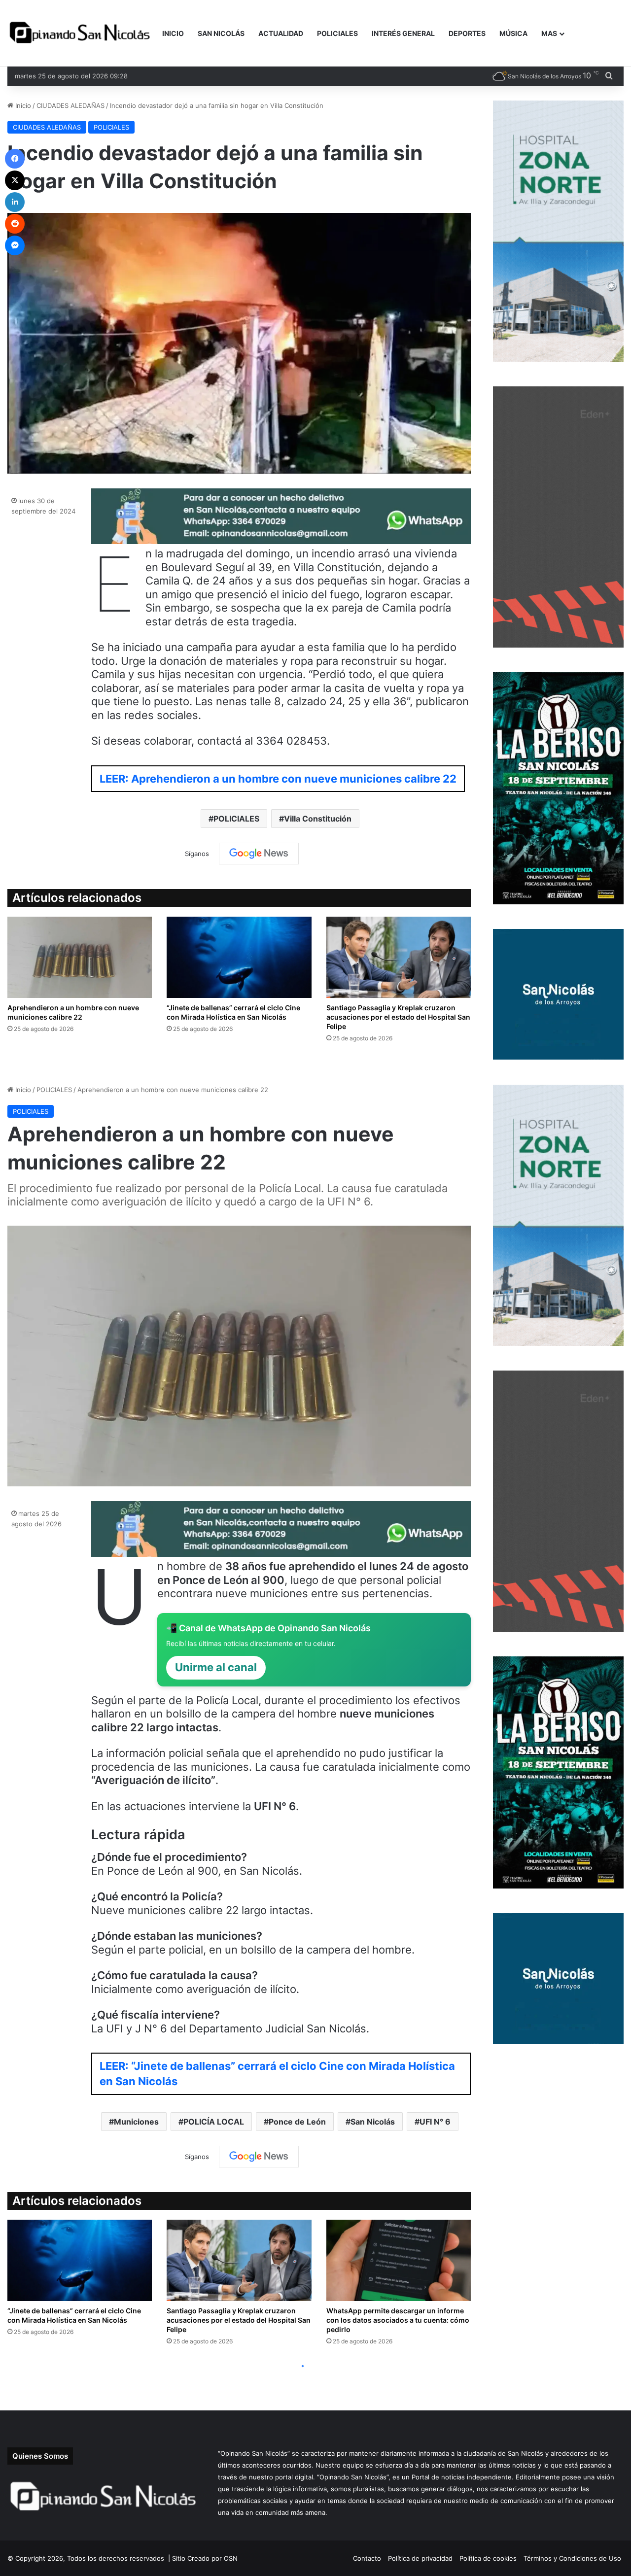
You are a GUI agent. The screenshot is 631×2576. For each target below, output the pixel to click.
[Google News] (259, 854)
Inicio (22, 105)
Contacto (367, 2558)
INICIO (173, 33)
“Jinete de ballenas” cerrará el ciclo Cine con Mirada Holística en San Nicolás (233, 1012)
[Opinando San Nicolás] (81, 34)
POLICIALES (337, 33)
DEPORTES (467, 33)
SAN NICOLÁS (221, 33)
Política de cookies (488, 2558)
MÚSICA (513, 33)
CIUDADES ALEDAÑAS (70, 105)
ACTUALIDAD (281, 33)
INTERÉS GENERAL (403, 33)
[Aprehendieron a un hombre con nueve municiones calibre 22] (80, 957)
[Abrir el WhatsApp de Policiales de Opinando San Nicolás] (281, 540)
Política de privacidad (420, 2558)
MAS (549, 33)
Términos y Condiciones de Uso (572, 2558)
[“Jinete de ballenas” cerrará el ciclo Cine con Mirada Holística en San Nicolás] (239, 957)
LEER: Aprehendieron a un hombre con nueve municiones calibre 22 (278, 779)
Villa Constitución (318, 819)
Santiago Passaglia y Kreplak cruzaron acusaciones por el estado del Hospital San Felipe (398, 1017)
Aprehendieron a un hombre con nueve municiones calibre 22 (73, 1012)
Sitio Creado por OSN (205, 2558)
